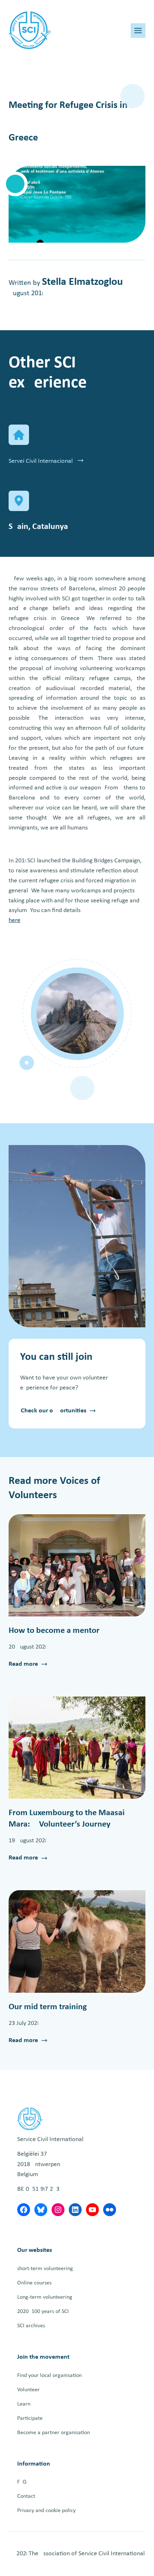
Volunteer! (29, 2390)
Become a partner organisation (54, 2433)
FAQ (22, 2482)
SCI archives (31, 2326)
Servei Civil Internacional (41, 461)
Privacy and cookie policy (46, 2511)
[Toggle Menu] (138, 31)
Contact (26, 2496)
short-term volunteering (45, 2269)
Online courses (34, 2283)
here (15, 920)
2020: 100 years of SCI (43, 2312)
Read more (23, 1665)
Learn (24, 2404)
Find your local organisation (49, 2376)
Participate (30, 2418)
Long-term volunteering (45, 2297)
